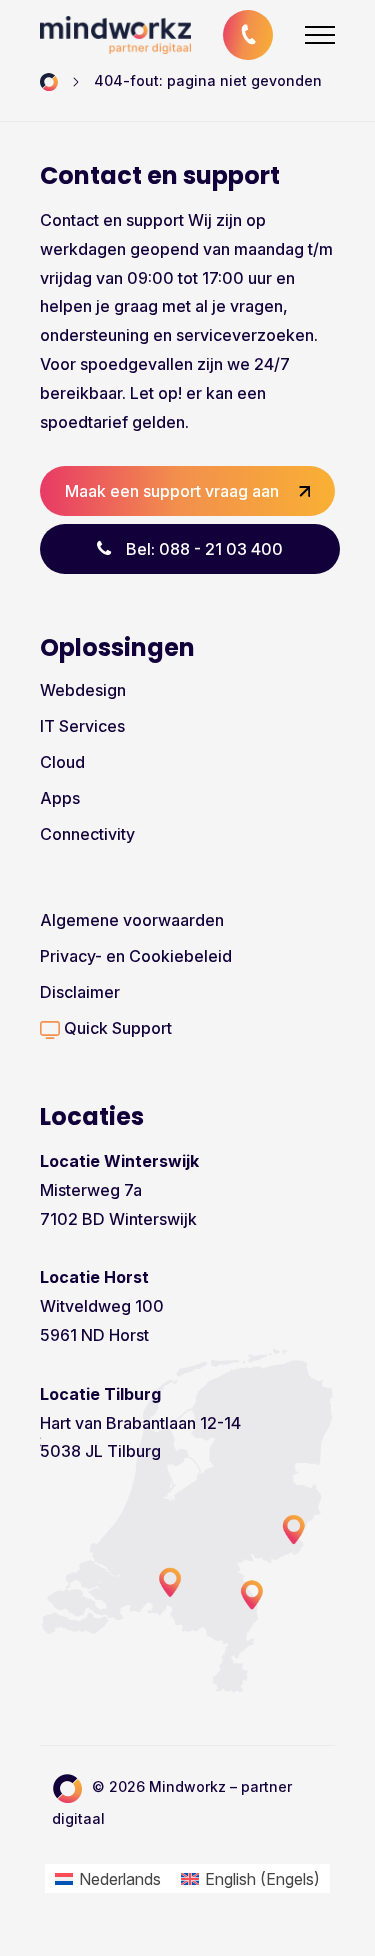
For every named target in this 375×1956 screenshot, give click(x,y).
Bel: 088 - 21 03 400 (204, 549)
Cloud (62, 762)
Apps (60, 798)
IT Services (82, 726)
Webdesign (83, 690)
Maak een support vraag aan (172, 491)
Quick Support (116, 1028)
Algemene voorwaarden (132, 920)
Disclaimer (80, 992)
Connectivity (87, 834)
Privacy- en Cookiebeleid (136, 956)
